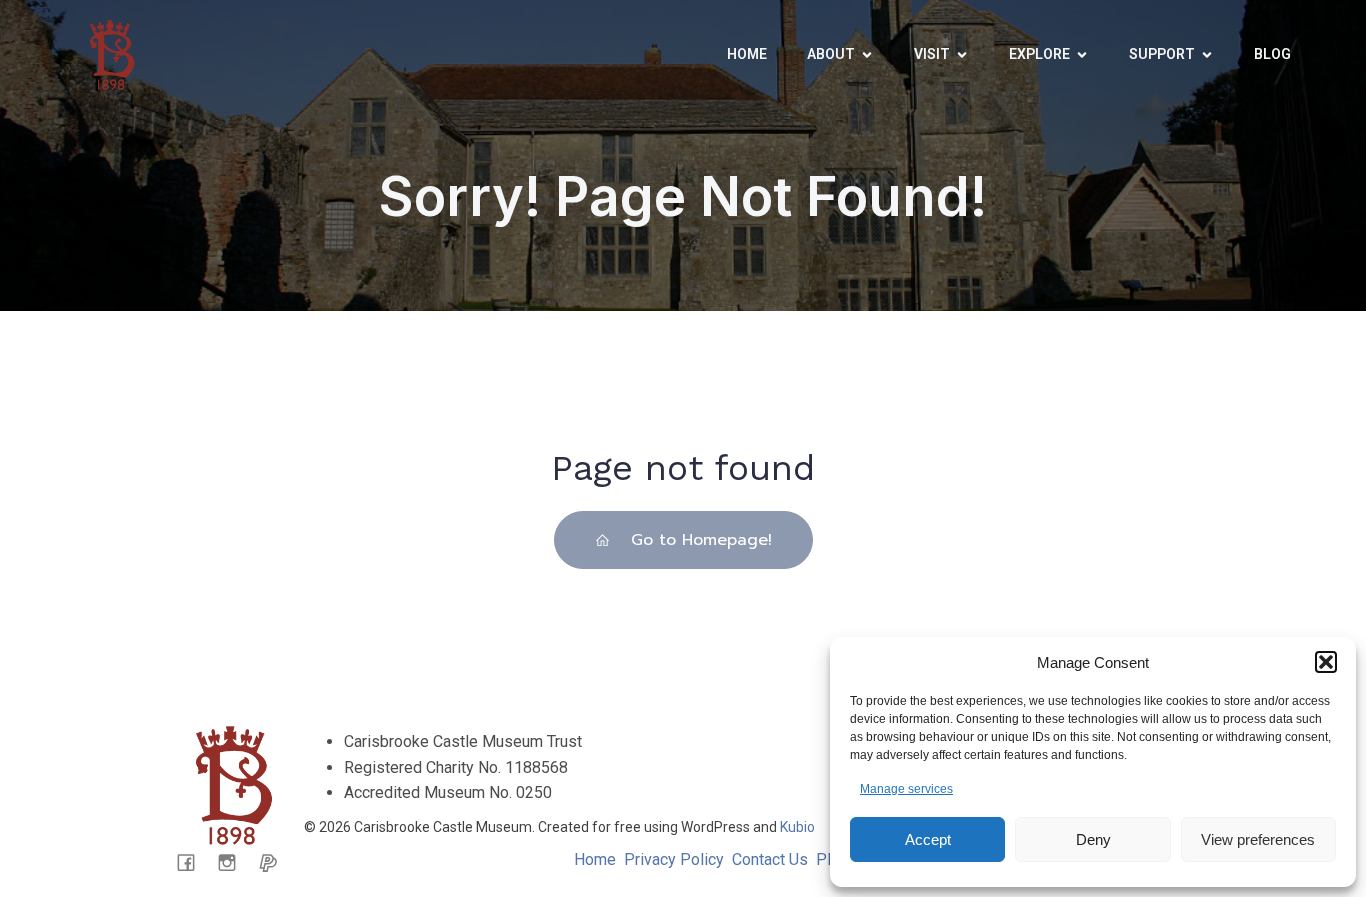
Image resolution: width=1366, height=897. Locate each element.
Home (747, 54)
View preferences (1258, 839)
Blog (1272, 54)
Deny (1093, 839)
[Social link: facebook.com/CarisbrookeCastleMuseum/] (193, 862)
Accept (928, 839)
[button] (1326, 662)
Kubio (797, 827)
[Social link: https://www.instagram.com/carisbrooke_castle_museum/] (234, 862)
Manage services (906, 789)
